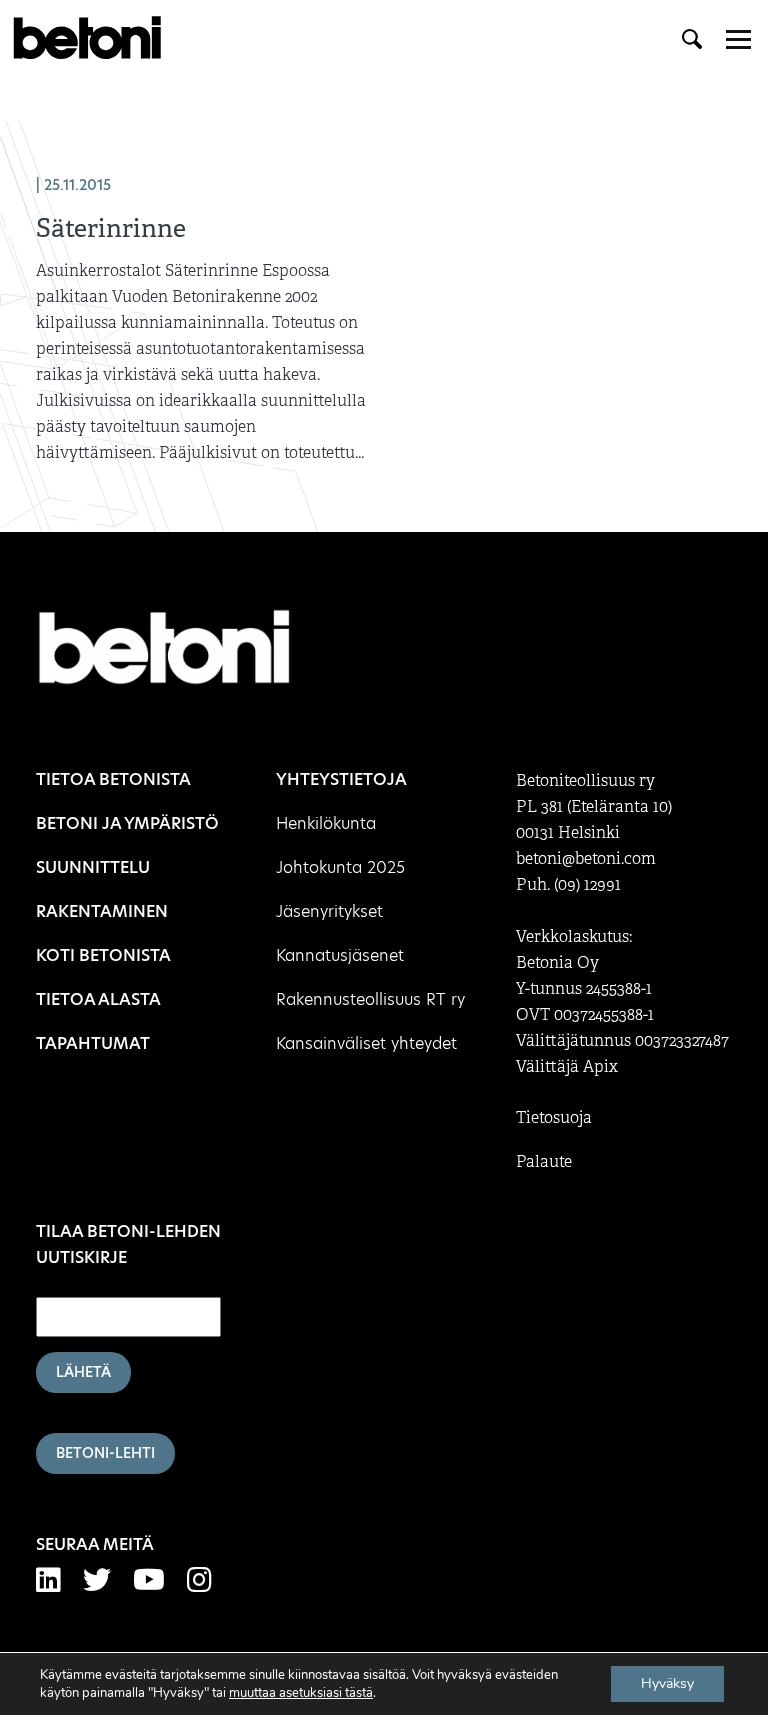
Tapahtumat (93, 1043)
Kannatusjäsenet (340, 955)
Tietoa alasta (98, 999)
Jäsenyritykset (329, 911)
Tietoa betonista (113, 779)
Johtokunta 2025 (340, 867)
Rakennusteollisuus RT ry (370, 999)
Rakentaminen (102, 911)
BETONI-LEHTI (105, 1453)
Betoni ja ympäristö (127, 823)
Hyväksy (667, 1683)
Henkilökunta (326, 823)
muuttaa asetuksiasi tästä (301, 1693)
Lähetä (83, 1372)
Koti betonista (103, 955)
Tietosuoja (554, 1118)
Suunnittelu (93, 867)
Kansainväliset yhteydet (366, 1043)
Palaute (544, 1162)
